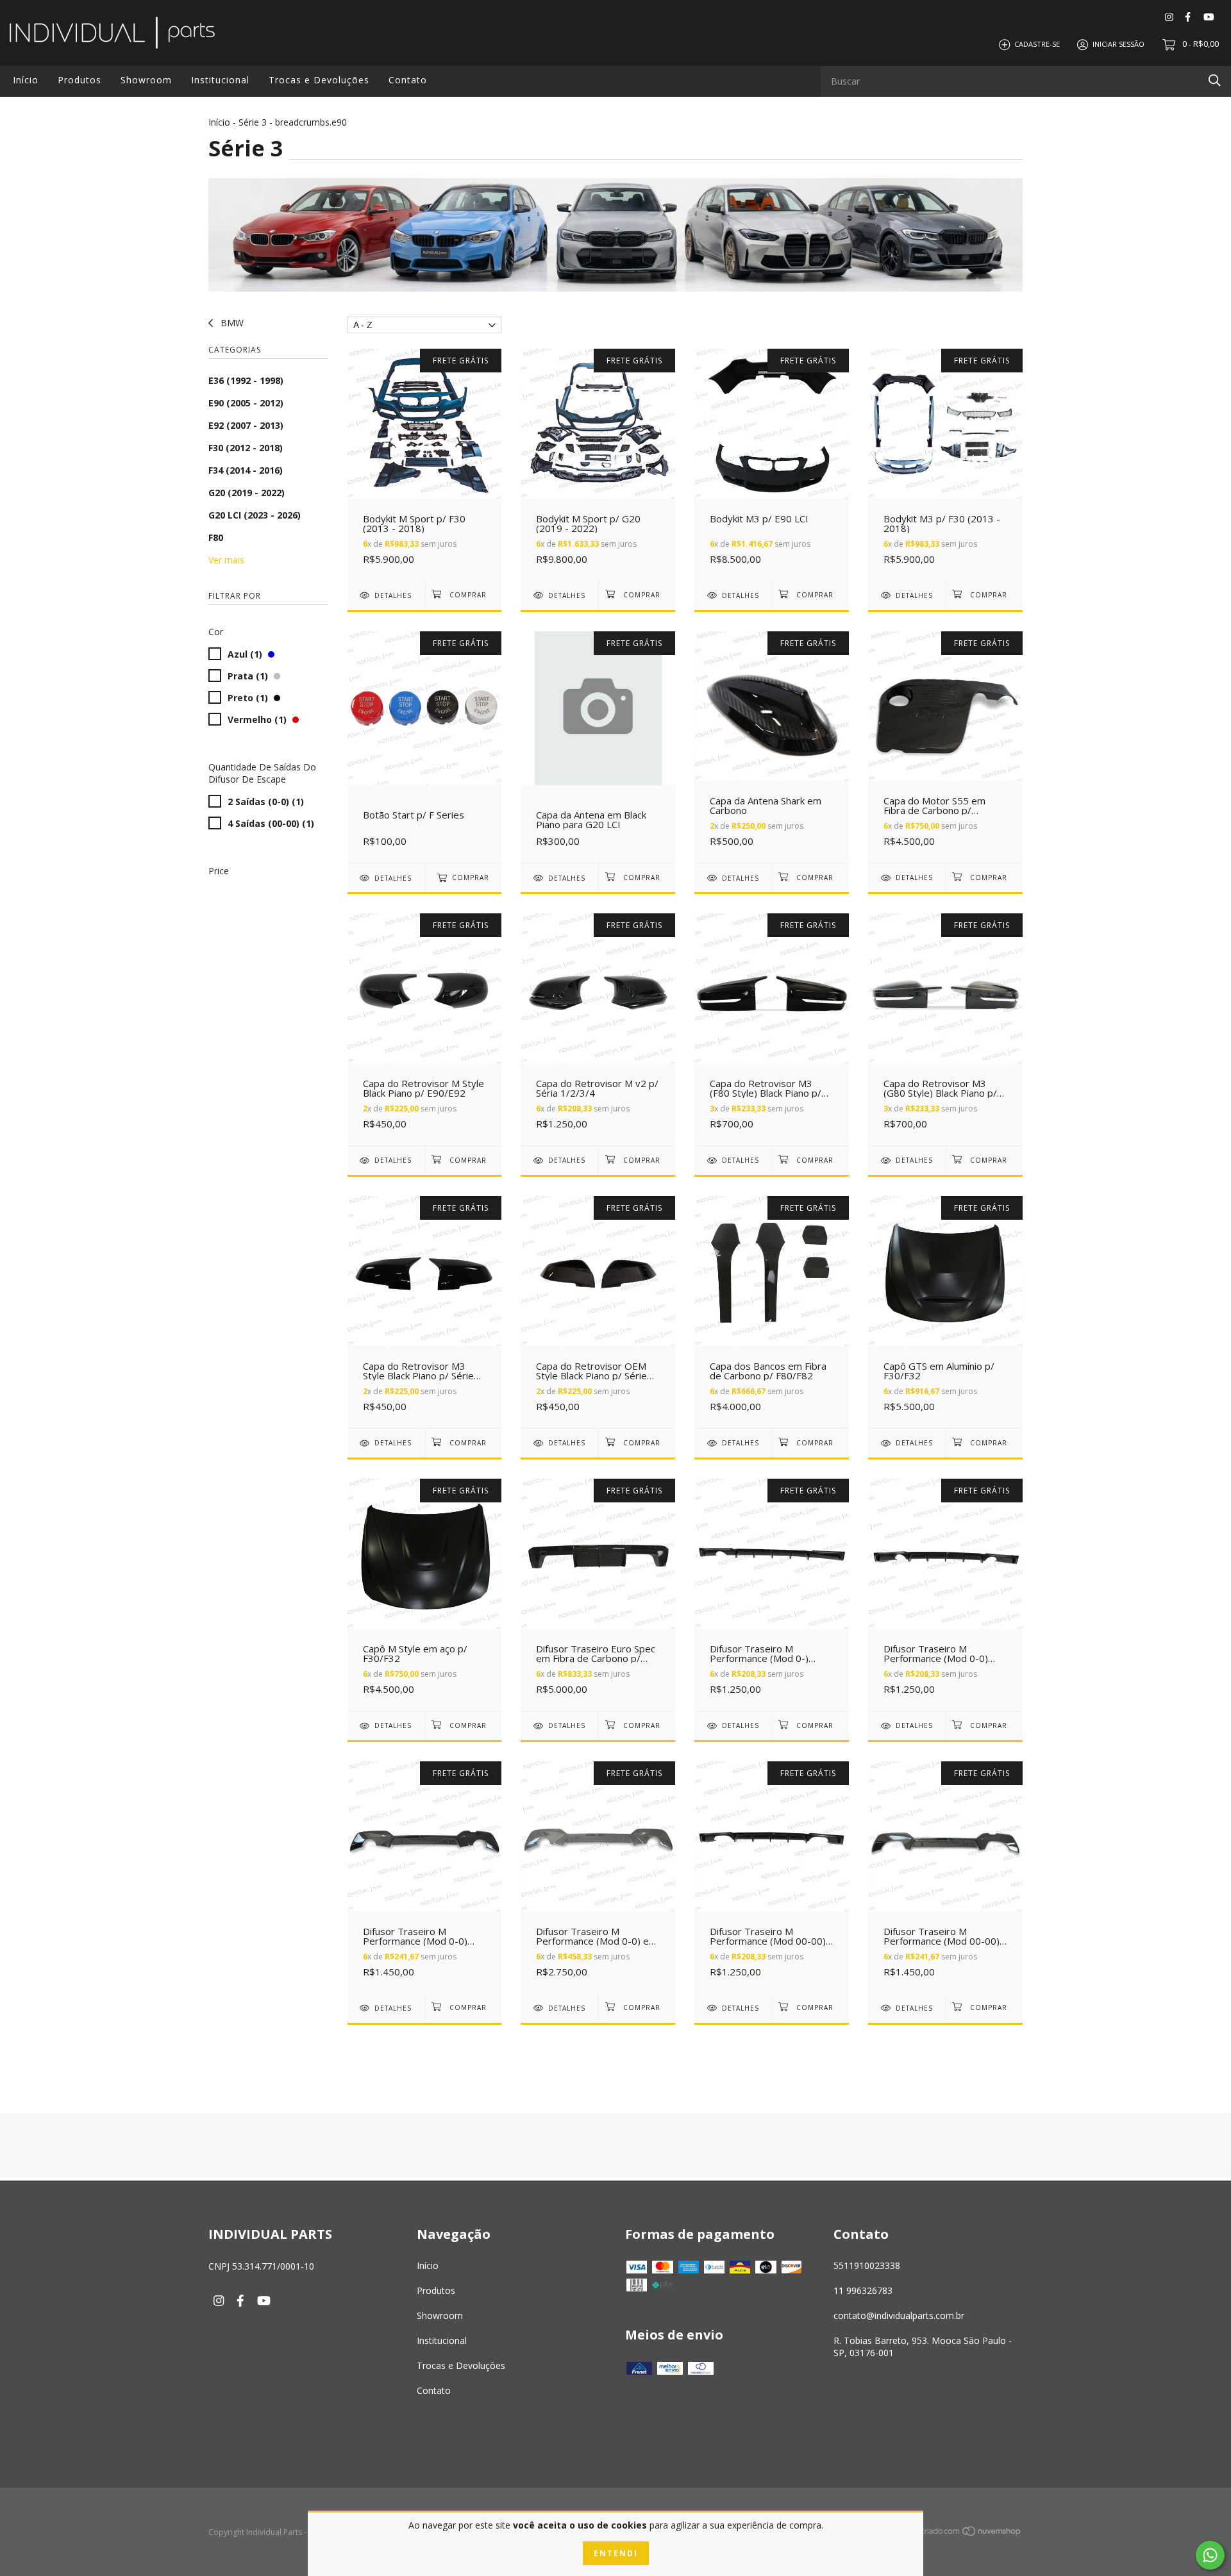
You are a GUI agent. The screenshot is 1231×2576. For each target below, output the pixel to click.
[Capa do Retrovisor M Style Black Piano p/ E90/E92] (425, 1029)
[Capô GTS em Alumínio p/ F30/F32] (945, 1312)
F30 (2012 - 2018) (246, 448)
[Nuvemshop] (971, 2533)
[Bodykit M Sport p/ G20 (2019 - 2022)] (598, 464)
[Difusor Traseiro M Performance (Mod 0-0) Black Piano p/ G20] (425, 1877)
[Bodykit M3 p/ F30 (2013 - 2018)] (945, 464)
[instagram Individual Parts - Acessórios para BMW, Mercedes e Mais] (1169, 16)
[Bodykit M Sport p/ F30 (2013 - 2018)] (425, 464)
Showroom (146, 80)
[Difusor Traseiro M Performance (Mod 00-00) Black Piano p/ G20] (945, 1877)
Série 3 (254, 122)
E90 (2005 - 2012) (246, 403)
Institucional (220, 80)
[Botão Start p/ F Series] (425, 747)
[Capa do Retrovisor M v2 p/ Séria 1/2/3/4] (598, 1029)
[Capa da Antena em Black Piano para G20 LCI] (598, 747)
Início (26, 80)
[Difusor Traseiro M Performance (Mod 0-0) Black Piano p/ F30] (945, 1594)
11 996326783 (863, 2290)
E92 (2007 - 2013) (246, 425)
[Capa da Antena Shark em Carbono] (772, 747)
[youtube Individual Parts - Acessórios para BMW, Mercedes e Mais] (1209, 16)
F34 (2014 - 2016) (246, 470)
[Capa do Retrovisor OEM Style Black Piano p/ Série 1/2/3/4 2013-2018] (598, 1312)
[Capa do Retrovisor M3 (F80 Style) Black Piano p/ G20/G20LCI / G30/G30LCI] (772, 1029)
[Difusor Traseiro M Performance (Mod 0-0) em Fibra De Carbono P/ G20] (598, 1877)
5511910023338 (867, 2265)
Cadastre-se (1037, 44)
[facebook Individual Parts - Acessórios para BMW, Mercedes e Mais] (1188, 16)
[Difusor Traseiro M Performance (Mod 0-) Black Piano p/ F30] (772, 1594)
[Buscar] (1215, 80)
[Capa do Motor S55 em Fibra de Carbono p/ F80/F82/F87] (945, 747)
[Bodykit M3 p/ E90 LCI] (772, 464)
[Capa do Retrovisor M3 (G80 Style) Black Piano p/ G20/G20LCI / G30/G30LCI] (945, 1029)
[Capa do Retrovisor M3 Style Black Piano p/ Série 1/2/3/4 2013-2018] (425, 1312)
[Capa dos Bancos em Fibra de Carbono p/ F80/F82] (772, 1312)
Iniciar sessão (1118, 44)
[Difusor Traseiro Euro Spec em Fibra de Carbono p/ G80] (598, 1594)
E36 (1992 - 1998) (246, 380)
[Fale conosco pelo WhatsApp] (1210, 2555)
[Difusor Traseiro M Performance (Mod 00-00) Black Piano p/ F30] (772, 1877)
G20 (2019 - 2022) (247, 493)
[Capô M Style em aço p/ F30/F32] (425, 1594)
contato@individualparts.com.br (899, 2315)
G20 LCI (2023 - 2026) (255, 515)
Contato (408, 80)
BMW (231, 323)
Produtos (80, 80)
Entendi (616, 2553)
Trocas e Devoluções (319, 80)
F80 (216, 537)
